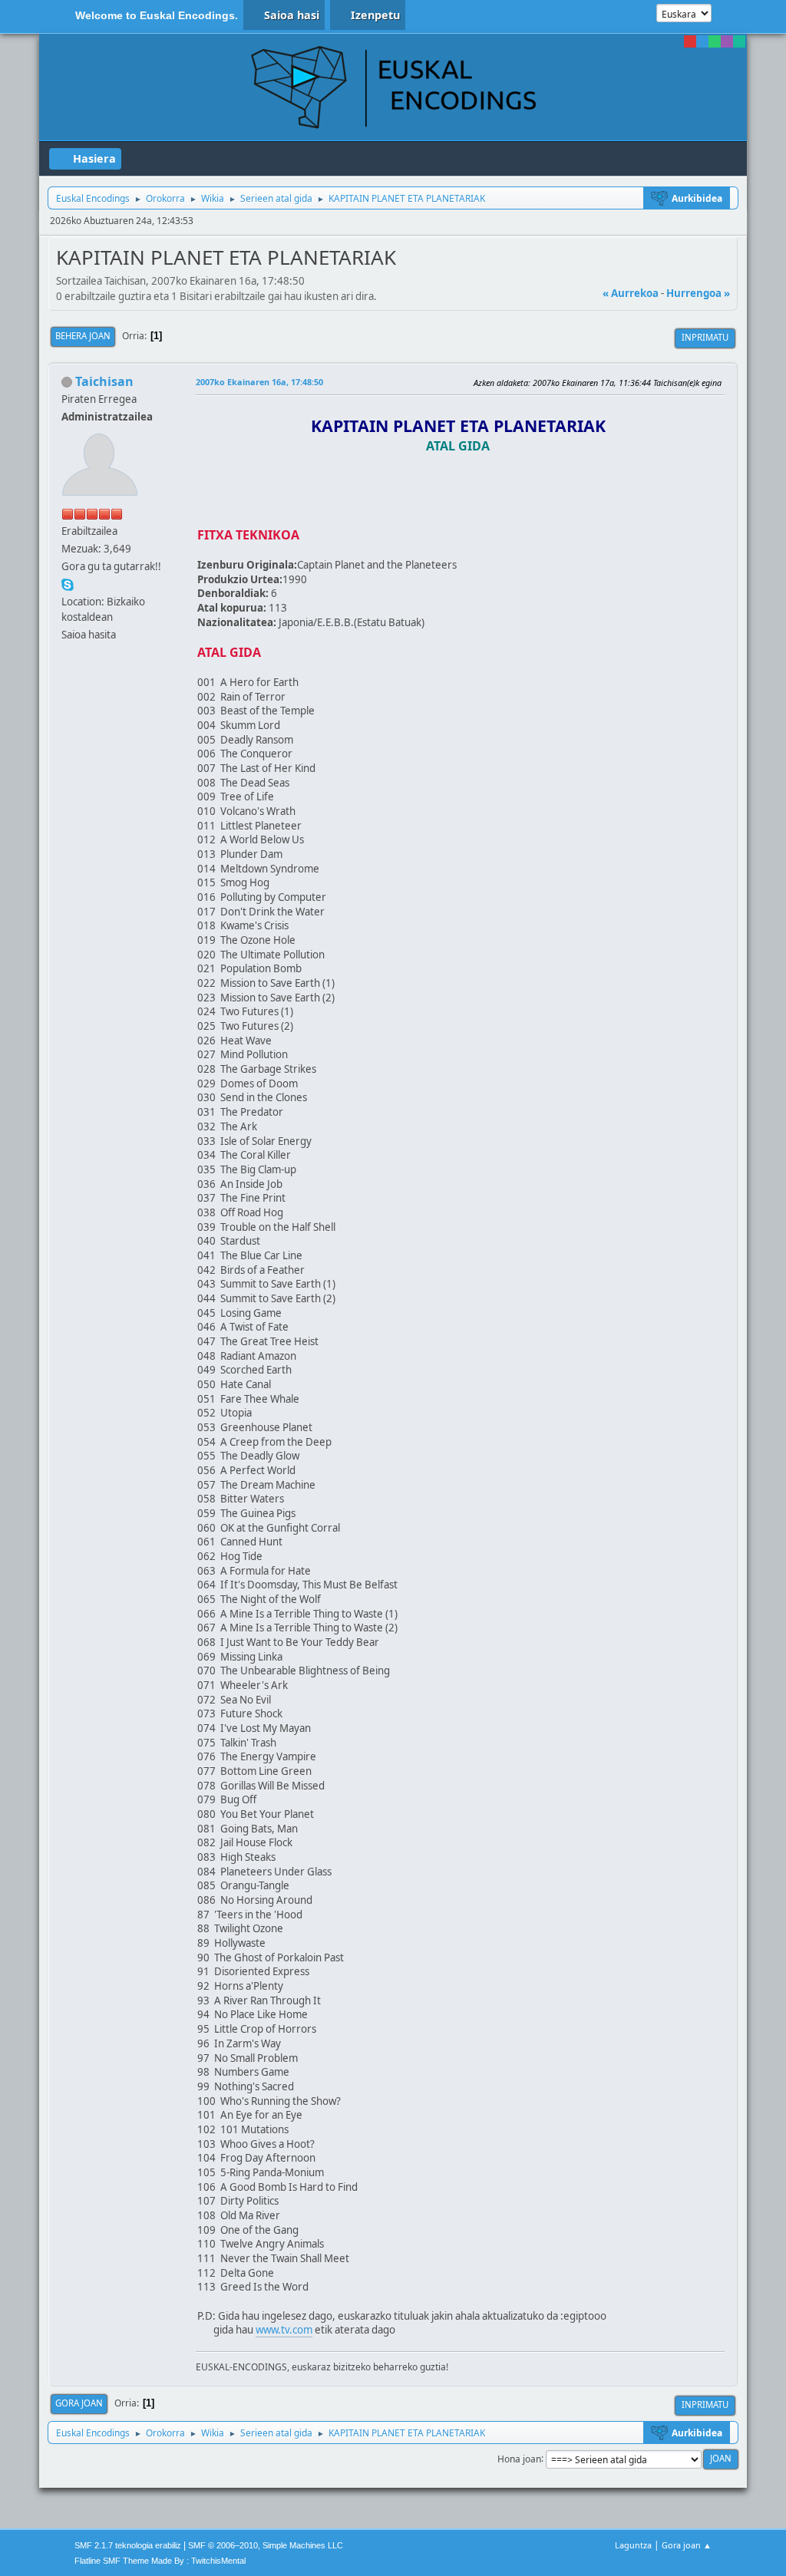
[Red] (690, 41)
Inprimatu (705, 337)
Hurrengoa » (698, 293)
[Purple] (727, 41)
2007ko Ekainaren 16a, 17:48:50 (259, 382)
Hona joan (519, 2458)
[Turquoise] (739, 41)
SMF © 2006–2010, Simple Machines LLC (266, 2545)
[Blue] (702, 41)
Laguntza (633, 2545)
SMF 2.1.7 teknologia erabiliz (128, 2545)
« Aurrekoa (631, 293)
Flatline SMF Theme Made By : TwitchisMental (160, 2561)
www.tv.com (284, 2330)
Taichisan (104, 381)
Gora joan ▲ (687, 2545)
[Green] (715, 41)
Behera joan (83, 336)
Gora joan (79, 2403)
